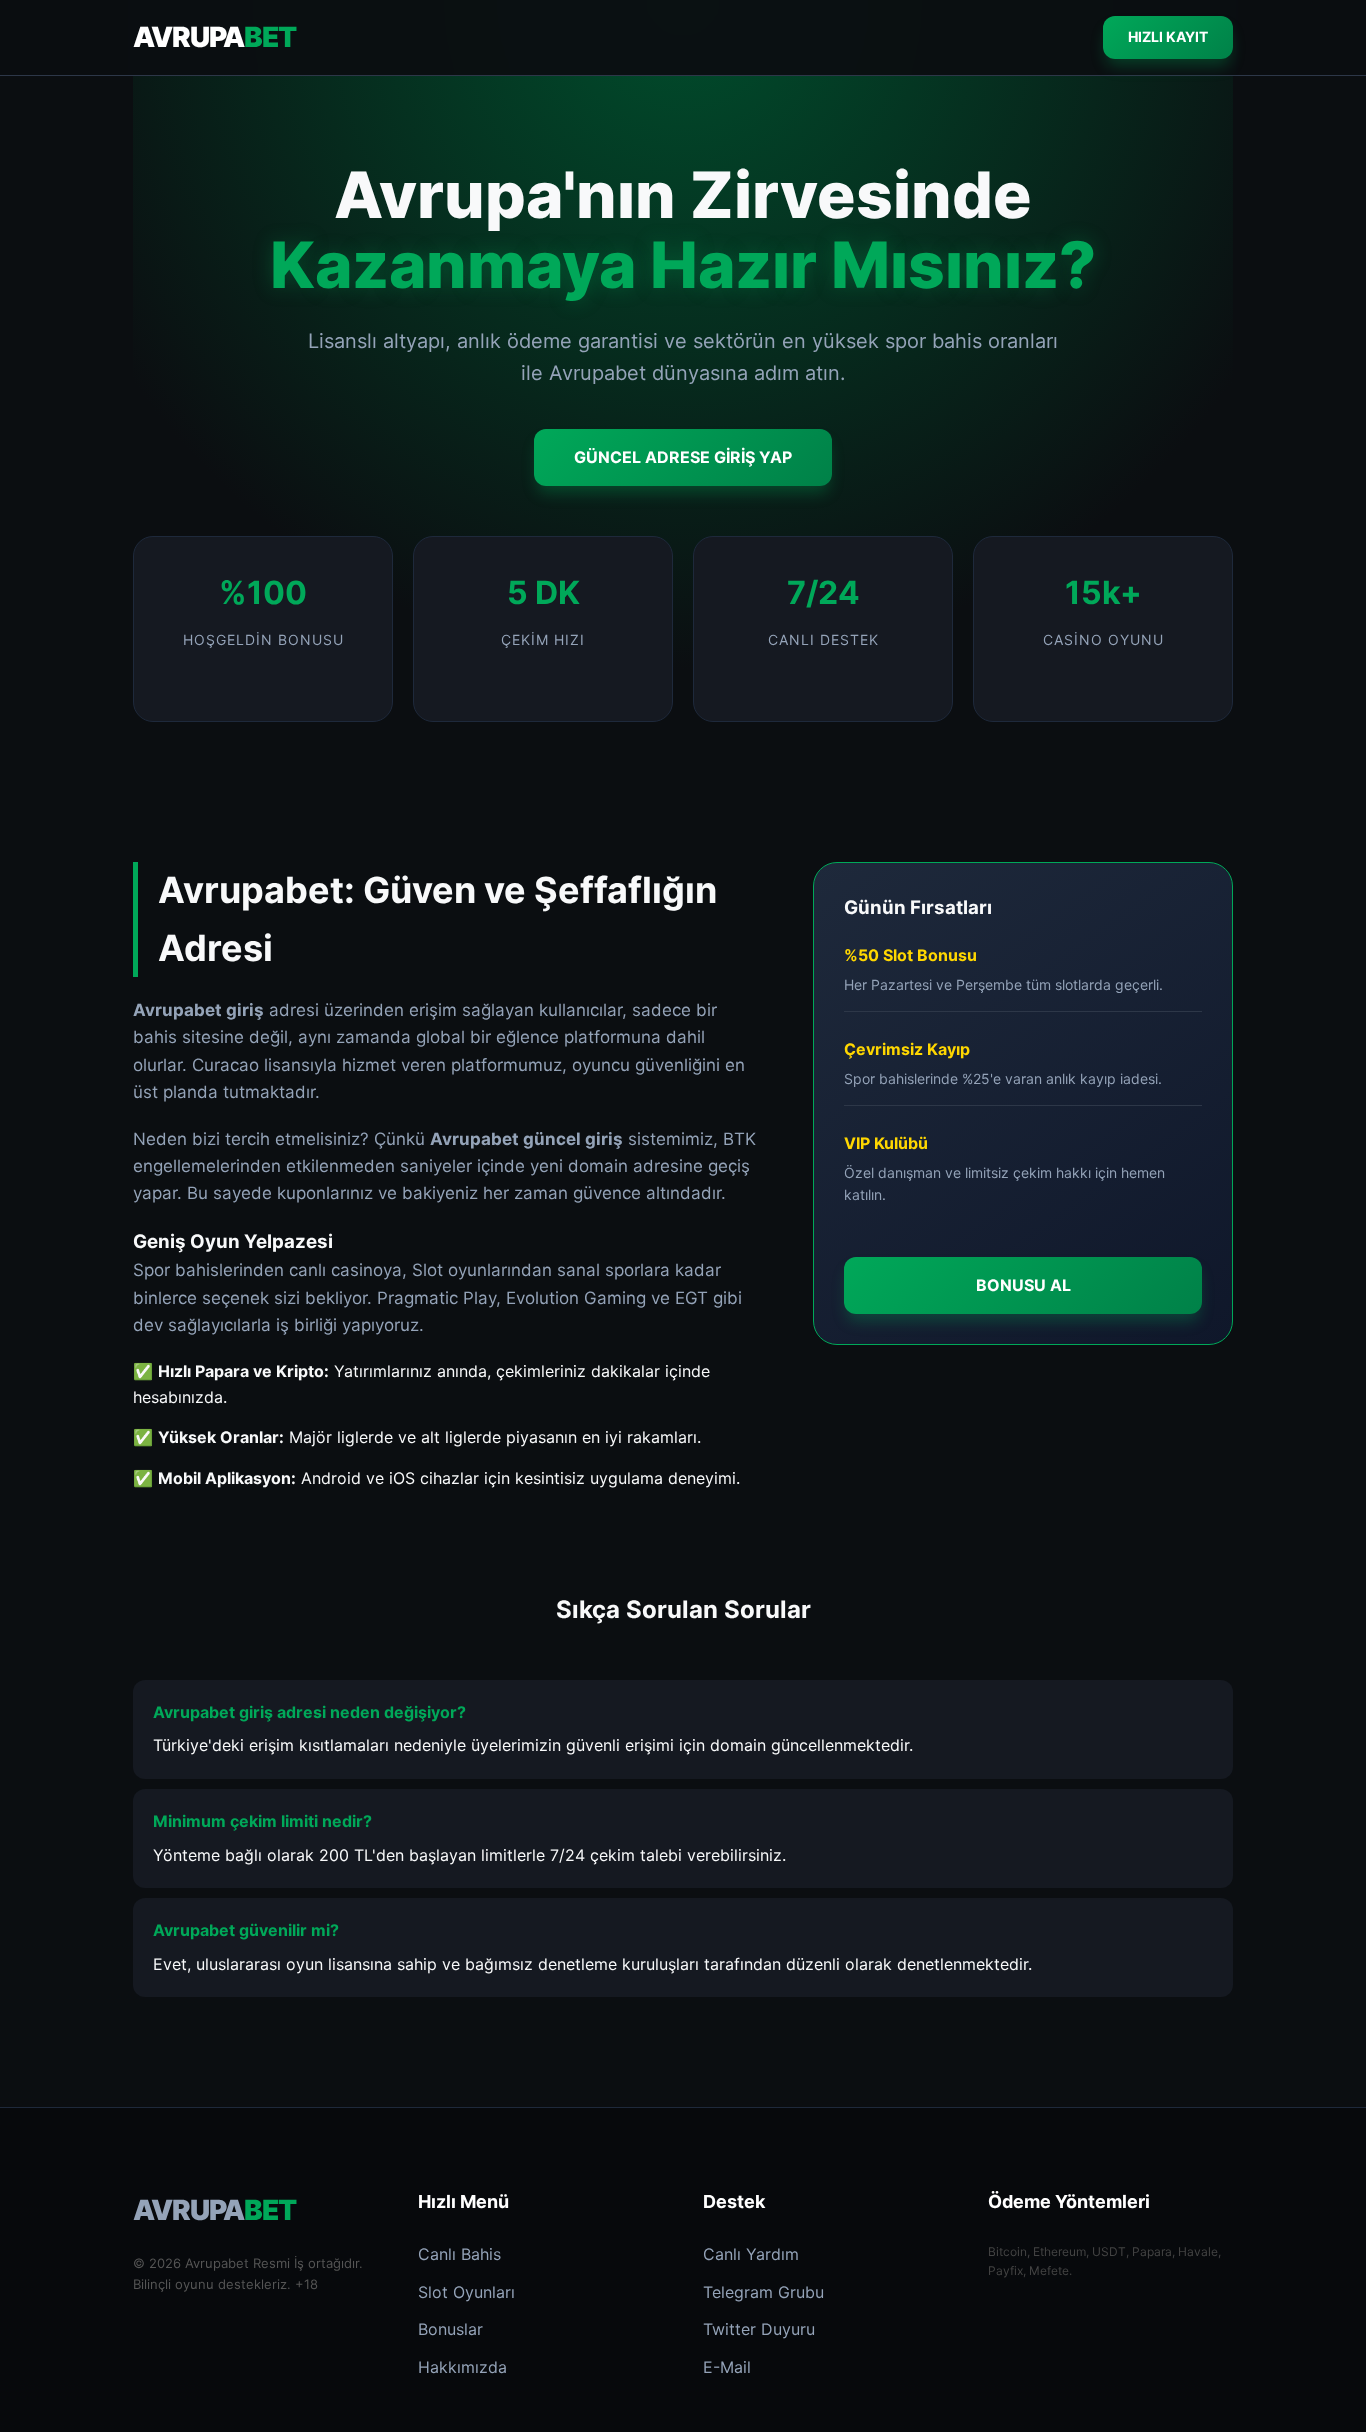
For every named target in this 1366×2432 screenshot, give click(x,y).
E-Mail (727, 2367)
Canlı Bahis (459, 2254)
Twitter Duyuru (759, 2329)
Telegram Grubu (763, 2292)
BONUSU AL (1023, 1284)
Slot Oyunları (466, 2292)
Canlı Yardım (751, 2254)
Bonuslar (450, 2329)
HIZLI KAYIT (1168, 36)
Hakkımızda (462, 2367)
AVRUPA (214, 37)
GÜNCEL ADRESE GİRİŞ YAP (683, 457)
